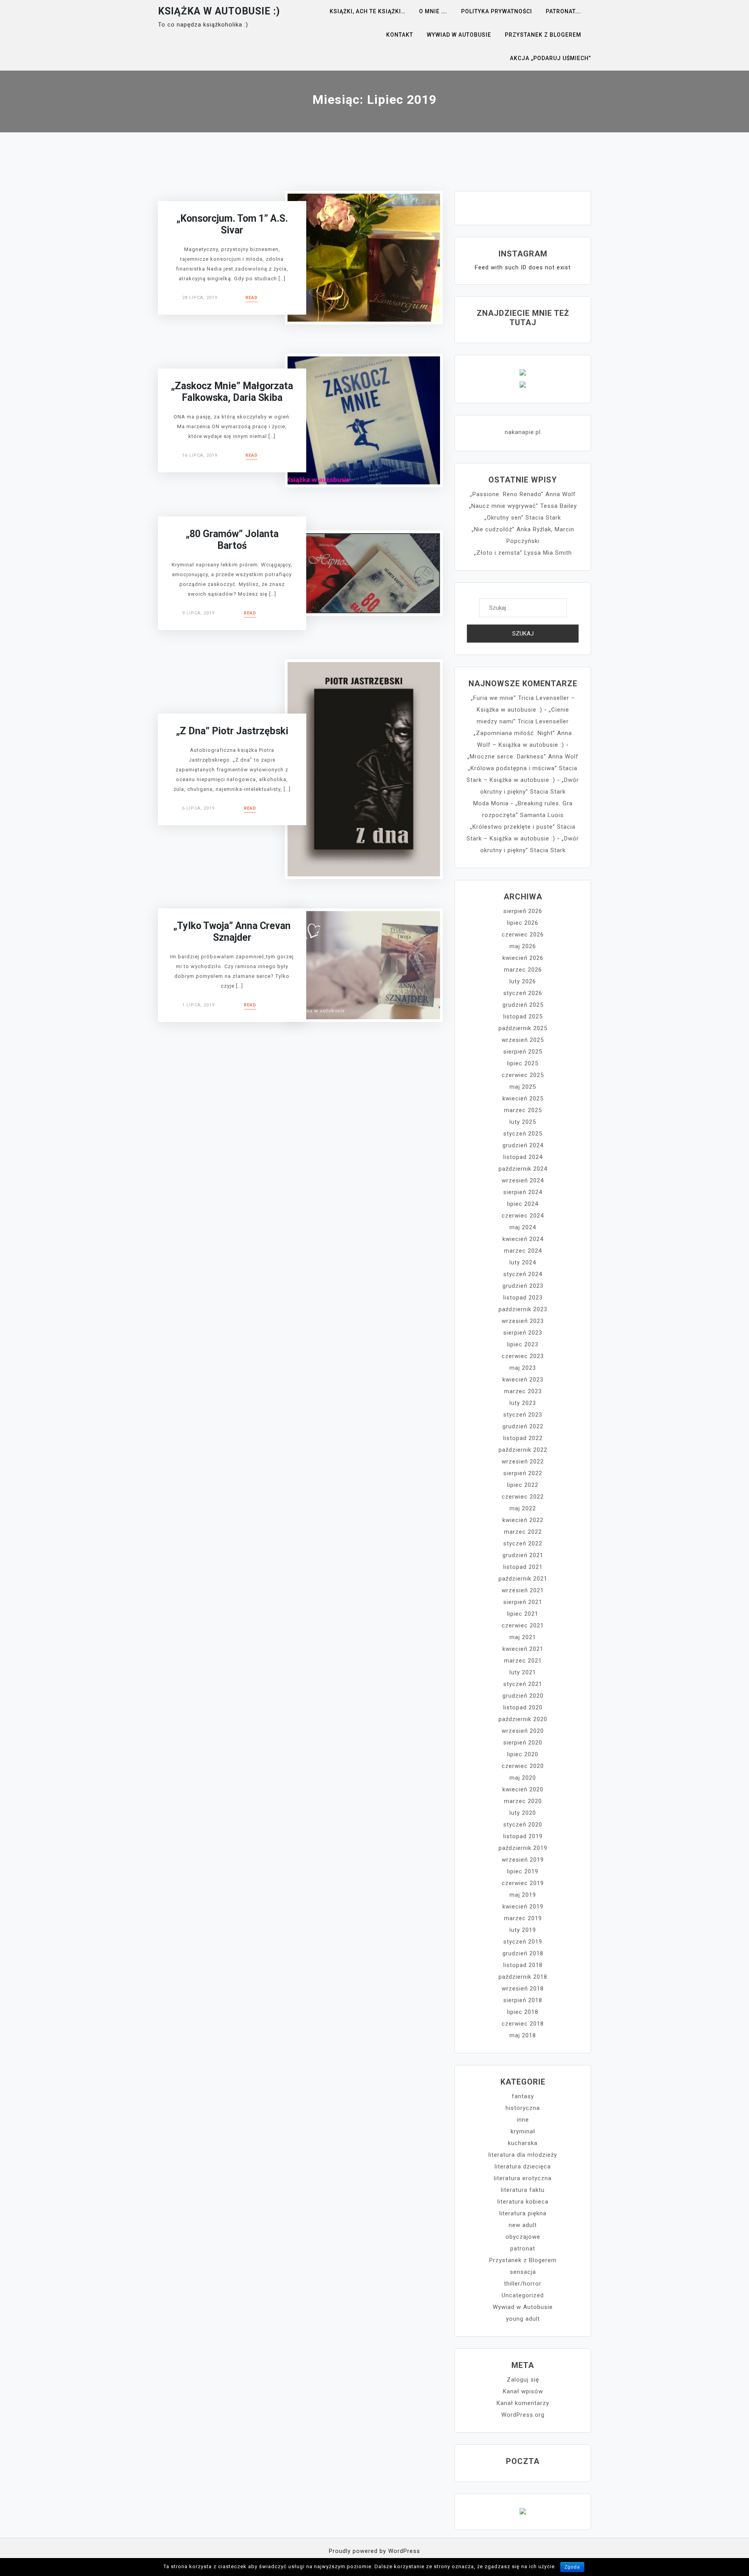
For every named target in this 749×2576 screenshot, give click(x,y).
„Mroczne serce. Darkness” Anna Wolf (523, 757)
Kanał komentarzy (523, 2403)
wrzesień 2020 (523, 1731)
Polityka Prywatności (497, 11)
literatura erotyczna (523, 2178)
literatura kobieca (523, 2202)
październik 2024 (523, 1169)
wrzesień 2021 (523, 1590)
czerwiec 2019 (523, 1883)
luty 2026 (523, 981)
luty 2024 (523, 1262)
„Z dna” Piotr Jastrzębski (232, 731)
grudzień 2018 (523, 1953)
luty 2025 (523, 1122)
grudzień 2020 (523, 1696)
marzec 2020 (523, 1801)
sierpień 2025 (523, 1052)
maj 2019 (523, 1895)
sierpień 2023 (523, 1333)
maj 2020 (523, 1778)
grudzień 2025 (523, 1005)
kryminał (523, 2131)
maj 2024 (523, 1227)
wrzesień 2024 (523, 1180)
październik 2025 (523, 1028)
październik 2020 (523, 1719)
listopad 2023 (523, 1298)
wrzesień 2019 (523, 1860)
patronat (523, 2248)
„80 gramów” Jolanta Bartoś (232, 540)
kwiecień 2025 (523, 1098)
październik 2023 (523, 1309)
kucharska (523, 2143)
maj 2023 (523, 1368)
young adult (523, 2319)
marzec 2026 (523, 970)
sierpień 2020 (523, 1743)
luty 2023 (523, 1403)
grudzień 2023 (523, 1286)
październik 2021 (523, 1579)
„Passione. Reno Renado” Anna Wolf (523, 494)
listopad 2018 (523, 1965)
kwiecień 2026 (523, 958)
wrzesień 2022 (523, 1462)
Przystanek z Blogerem (543, 35)
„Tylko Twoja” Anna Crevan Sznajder (232, 932)
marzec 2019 (523, 1918)
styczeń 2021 (523, 1684)
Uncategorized (523, 2295)
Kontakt (400, 35)
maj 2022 (523, 1508)
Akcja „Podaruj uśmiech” (550, 58)
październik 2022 (523, 1450)
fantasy (523, 2096)
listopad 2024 (523, 1157)
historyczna (523, 2108)
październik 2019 (523, 1848)
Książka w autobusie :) (219, 11)
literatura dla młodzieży (523, 2155)
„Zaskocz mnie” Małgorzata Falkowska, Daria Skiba (232, 392)
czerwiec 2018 (523, 2024)
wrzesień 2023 (523, 1321)
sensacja (523, 2272)
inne (523, 2120)
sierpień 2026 (523, 911)
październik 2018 (523, 1977)
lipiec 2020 (523, 1754)
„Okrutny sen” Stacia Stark (523, 518)
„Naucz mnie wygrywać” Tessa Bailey (523, 506)
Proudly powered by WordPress (374, 2551)
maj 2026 (523, 946)
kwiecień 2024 (523, 1239)
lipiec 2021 (523, 1614)
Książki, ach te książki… (367, 11)
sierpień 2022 (523, 1473)
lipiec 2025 (523, 1063)
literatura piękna (523, 2213)
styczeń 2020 (523, 1825)
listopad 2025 (523, 1017)
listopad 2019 (523, 1836)
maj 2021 (523, 1637)
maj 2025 (523, 1087)
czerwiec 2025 (523, 1075)
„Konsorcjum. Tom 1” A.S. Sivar (232, 224)
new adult (523, 2225)
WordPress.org (523, 2415)
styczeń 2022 (523, 1543)
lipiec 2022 (523, 1485)
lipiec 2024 (523, 1204)
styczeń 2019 (523, 1942)
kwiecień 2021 (523, 1649)
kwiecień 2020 (523, 1789)
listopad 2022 (523, 1438)
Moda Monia (491, 803)
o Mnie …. (433, 11)
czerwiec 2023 (523, 1356)
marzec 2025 (523, 1110)
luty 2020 (523, 1813)
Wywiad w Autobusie (523, 2307)
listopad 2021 (523, 1567)
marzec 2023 (523, 1391)
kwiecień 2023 (523, 1380)
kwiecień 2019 (523, 1907)
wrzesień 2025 (523, 1040)
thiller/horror (523, 2284)
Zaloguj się (523, 2380)
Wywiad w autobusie (459, 35)
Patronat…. (564, 11)
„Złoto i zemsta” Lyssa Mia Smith (523, 553)
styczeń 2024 (523, 1274)
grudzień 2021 (523, 1555)
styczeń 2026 (523, 993)
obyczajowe (523, 2237)
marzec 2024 (523, 1251)
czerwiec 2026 (523, 935)
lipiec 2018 (523, 2012)
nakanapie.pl (523, 432)
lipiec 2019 (523, 1871)
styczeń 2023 (523, 1415)
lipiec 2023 (523, 1344)
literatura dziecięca (523, 2167)
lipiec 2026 (523, 923)
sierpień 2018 (523, 2000)
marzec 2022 (523, 1532)
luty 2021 (523, 1672)
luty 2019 (523, 1930)
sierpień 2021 (523, 1602)
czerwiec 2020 (523, 1766)
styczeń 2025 (523, 1134)
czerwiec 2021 (523, 1625)
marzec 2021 (523, 1661)
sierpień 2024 (523, 1192)
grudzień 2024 (523, 1145)
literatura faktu (523, 2190)
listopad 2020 (523, 1707)
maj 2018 (523, 2035)
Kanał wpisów (523, 2391)
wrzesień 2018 (523, 1989)
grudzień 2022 (523, 1426)
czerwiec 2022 (523, 1497)
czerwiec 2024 (523, 1216)
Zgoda (572, 2567)
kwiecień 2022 (523, 1520)
